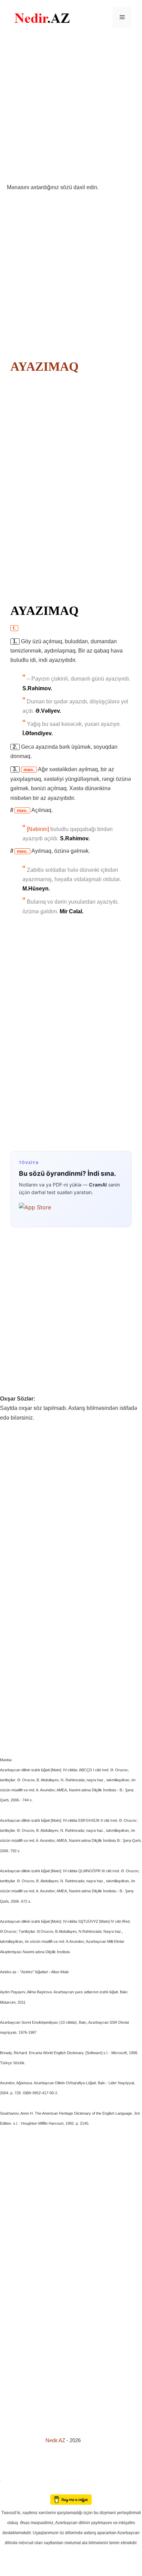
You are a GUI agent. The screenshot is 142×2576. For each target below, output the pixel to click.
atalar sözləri (12, 2479)
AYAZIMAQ (44, 367)
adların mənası (12, 2489)
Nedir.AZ (56, 2440)
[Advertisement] (71, 109)
